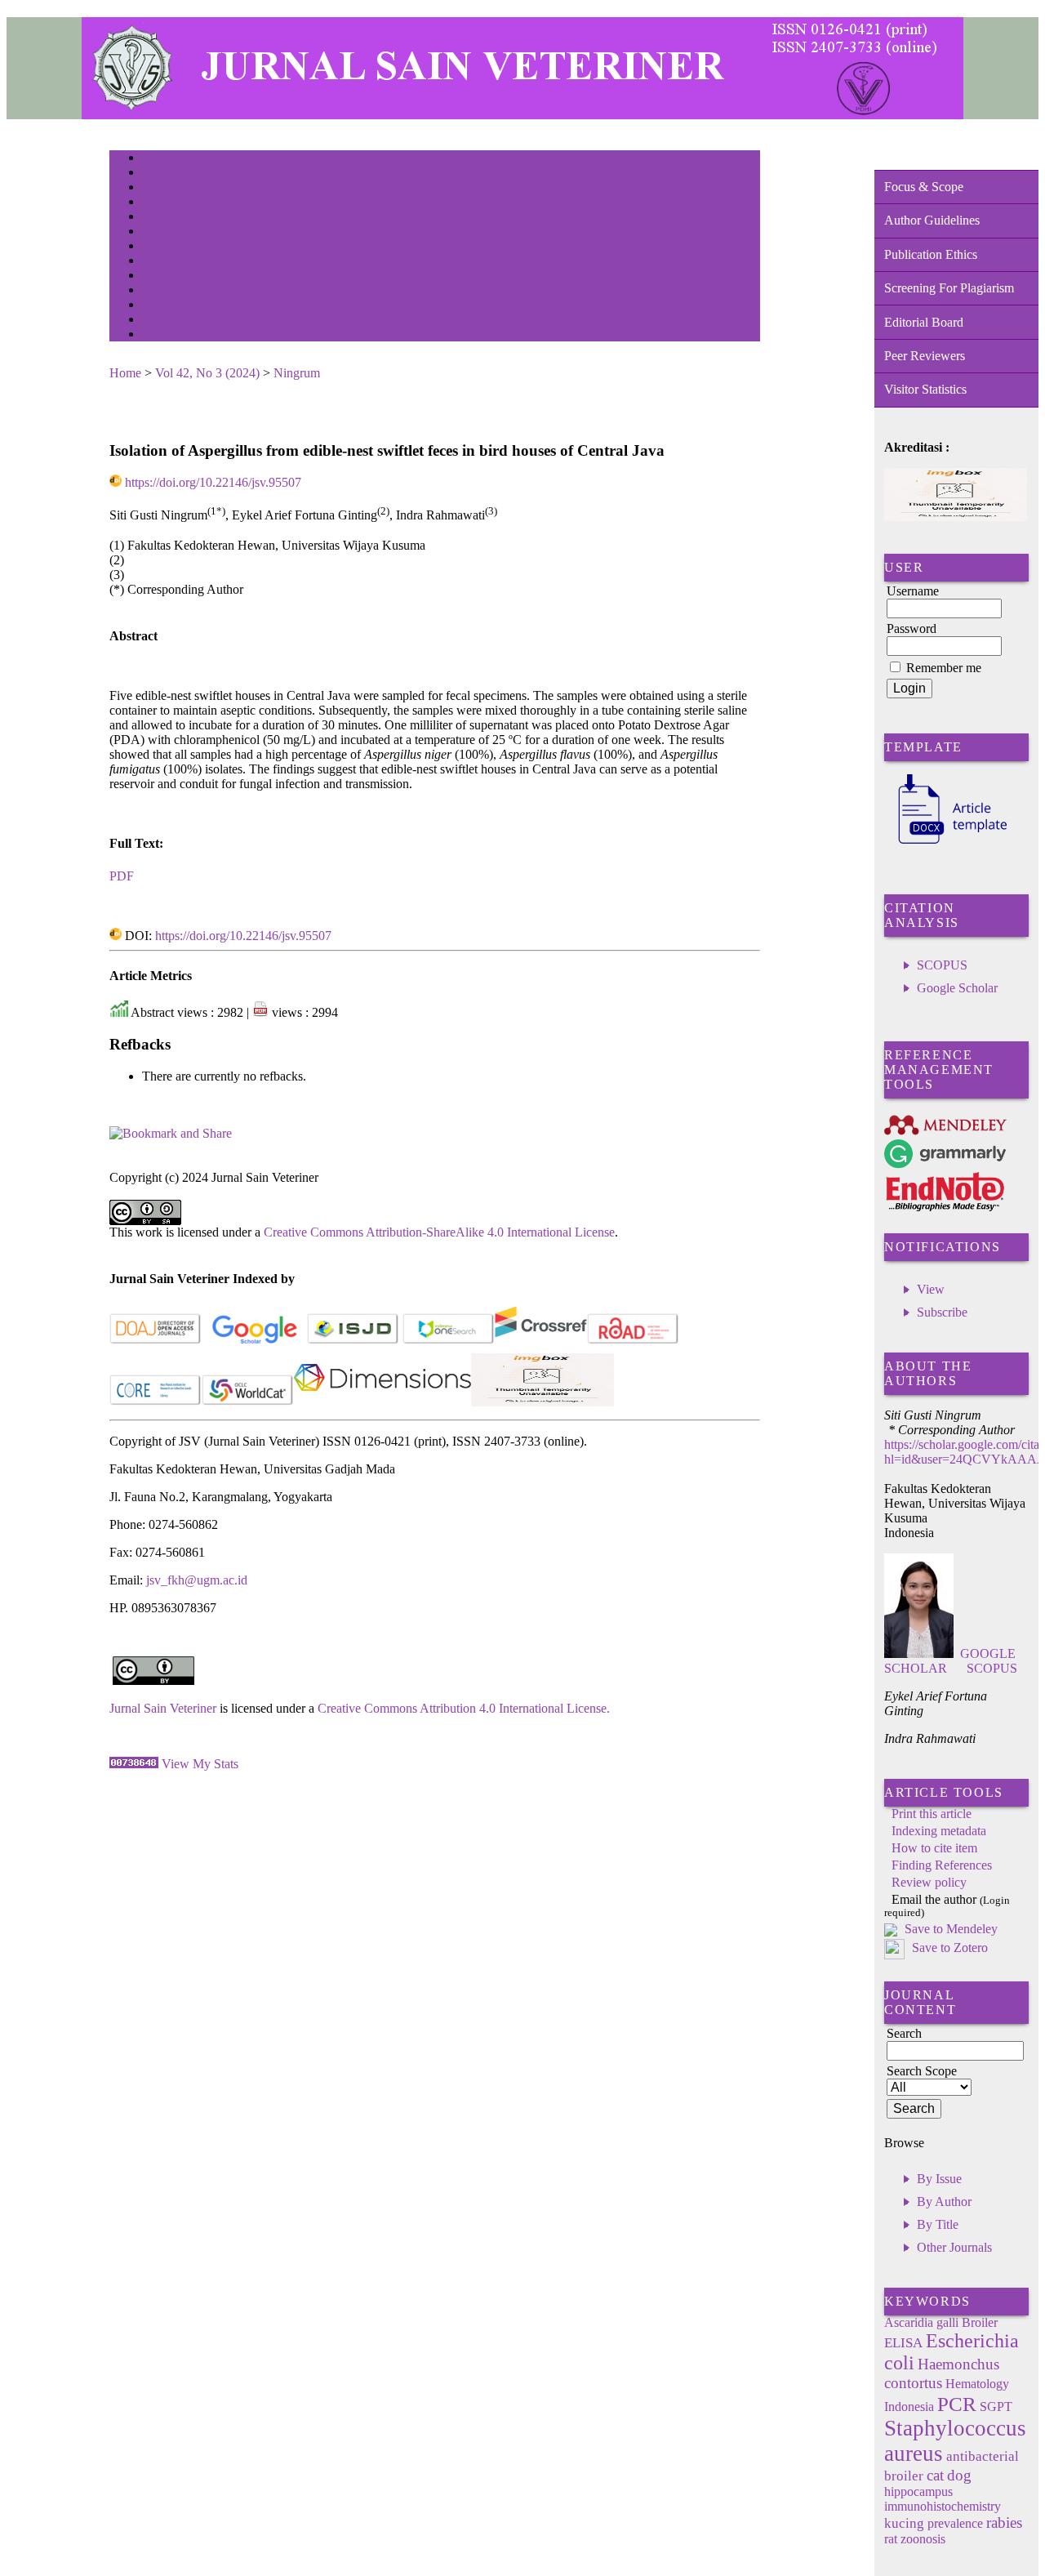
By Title (938, 2224)
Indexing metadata (939, 1831)
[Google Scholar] (254, 1341)
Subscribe (942, 1312)
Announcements (171, 262)
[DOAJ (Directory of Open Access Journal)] (156, 1341)
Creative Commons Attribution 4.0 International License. (464, 1708)
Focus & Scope (924, 187)
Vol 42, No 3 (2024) (207, 373)
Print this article (932, 1814)
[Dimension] (382, 1402)
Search (154, 218)
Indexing (158, 321)
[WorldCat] (248, 1402)
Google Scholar (957, 988)
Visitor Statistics (925, 389)
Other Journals (954, 2247)
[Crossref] (541, 1341)
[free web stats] (134, 1764)
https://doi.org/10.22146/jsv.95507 (213, 482)
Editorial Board (924, 322)
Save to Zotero (948, 1948)
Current (156, 232)
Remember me (944, 668)
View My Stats (200, 1764)
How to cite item (934, 1848)
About (153, 174)
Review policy (929, 1882)
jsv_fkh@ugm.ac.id (197, 1580)
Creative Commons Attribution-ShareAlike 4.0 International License (439, 1232)
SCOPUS (942, 965)
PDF (122, 876)
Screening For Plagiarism (949, 288)
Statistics (159, 276)
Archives (158, 247)
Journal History (171, 306)
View (931, 1289)
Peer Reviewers (925, 356)
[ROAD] (633, 1341)
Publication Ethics (931, 254)
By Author (944, 2202)
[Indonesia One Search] (449, 1341)
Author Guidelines (932, 220)
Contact (156, 335)
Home (153, 159)
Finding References (942, 1865)
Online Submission (178, 291)
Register (157, 203)
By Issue (939, 2179)
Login (153, 188)
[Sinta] (543, 1402)
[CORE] (156, 1402)
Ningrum (297, 373)
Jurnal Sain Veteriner (163, 1708)
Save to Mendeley (951, 1929)
